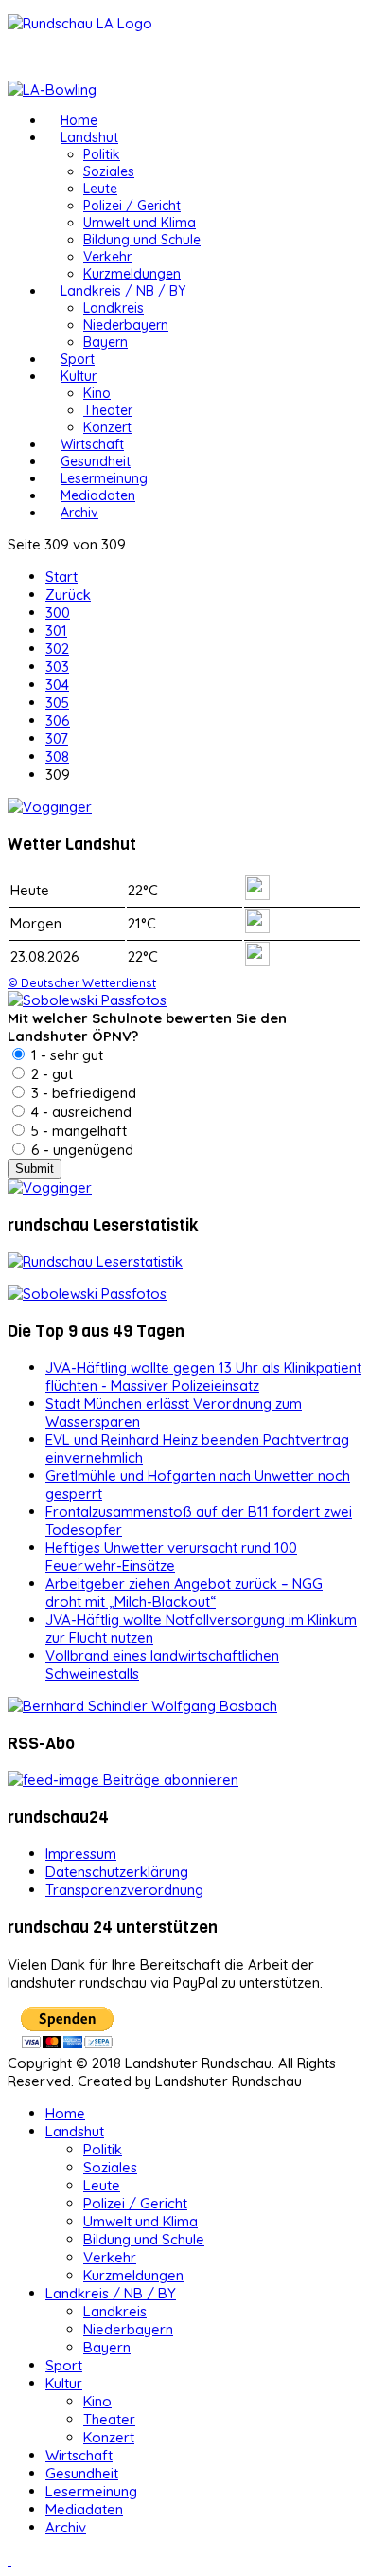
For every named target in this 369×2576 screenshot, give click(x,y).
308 (57, 757)
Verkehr (107, 257)
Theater (108, 410)
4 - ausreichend (79, 1112)
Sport (78, 359)
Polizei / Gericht (132, 206)
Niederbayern (126, 325)
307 (57, 739)
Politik (102, 154)
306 (58, 721)
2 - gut (50, 1074)
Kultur (79, 376)
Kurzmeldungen (132, 274)
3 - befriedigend (82, 1093)
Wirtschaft (92, 444)
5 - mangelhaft (77, 1131)
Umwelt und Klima (140, 223)
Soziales (109, 171)
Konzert (107, 427)
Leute (100, 189)
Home (79, 120)
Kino (97, 393)
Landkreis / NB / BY (123, 291)
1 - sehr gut (65, 1055)
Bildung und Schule (142, 240)
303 (57, 667)
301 (56, 630)
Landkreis (114, 308)
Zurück (68, 594)
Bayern (105, 342)
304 (57, 685)
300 (58, 612)
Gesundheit (96, 461)
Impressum (81, 1854)
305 (57, 703)
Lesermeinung (104, 478)
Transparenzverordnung (124, 1890)
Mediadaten (98, 495)
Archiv (79, 513)
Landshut (89, 137)
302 (57, 649)
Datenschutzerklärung (117, 1872)
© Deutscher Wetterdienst (82, 982)
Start (61, 576)
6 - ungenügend (80, 1150)
